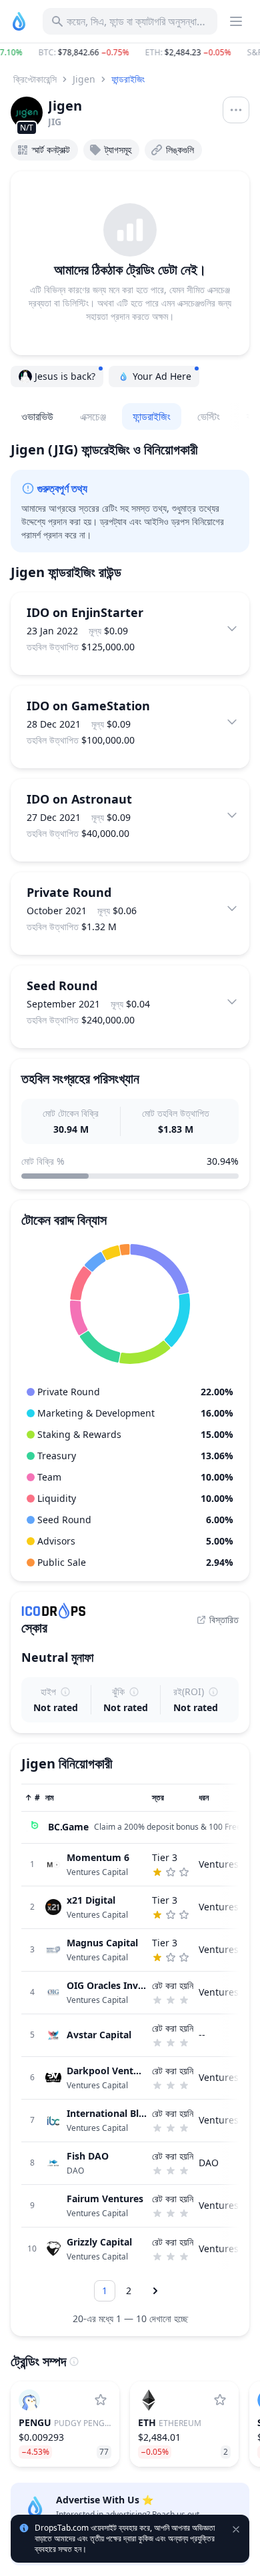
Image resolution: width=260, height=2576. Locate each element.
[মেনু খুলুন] (236, 110)
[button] (130, 53)
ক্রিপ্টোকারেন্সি (35, 79)
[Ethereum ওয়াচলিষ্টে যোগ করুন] (220, 2400)
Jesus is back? (65, 376)
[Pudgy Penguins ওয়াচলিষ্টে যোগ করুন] (101, 2400)
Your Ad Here (162, 376)
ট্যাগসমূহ (118, 150)
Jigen (84, 79)
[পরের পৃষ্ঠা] (155, 2291)
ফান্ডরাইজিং (128, 79)
